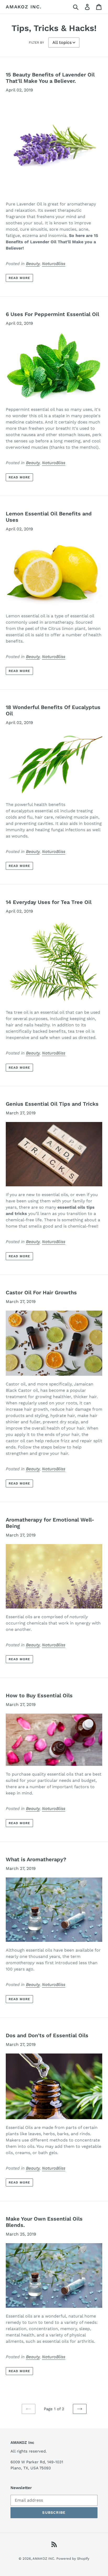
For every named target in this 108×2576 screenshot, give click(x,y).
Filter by (36, 43)
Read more (19, 278)
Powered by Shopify (73, 2559)
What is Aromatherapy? (36, 1859)
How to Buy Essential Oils (39, 1695)
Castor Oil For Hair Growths (41, 1292)
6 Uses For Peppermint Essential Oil (52, 314)
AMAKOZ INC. (24, 7)
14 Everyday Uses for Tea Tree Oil (49, 902)
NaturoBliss (54, 264)
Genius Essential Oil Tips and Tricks (52, 1104)
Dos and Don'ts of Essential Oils (47, 2035)
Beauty (33, 264)
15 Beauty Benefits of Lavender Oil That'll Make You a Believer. (50, 78)
